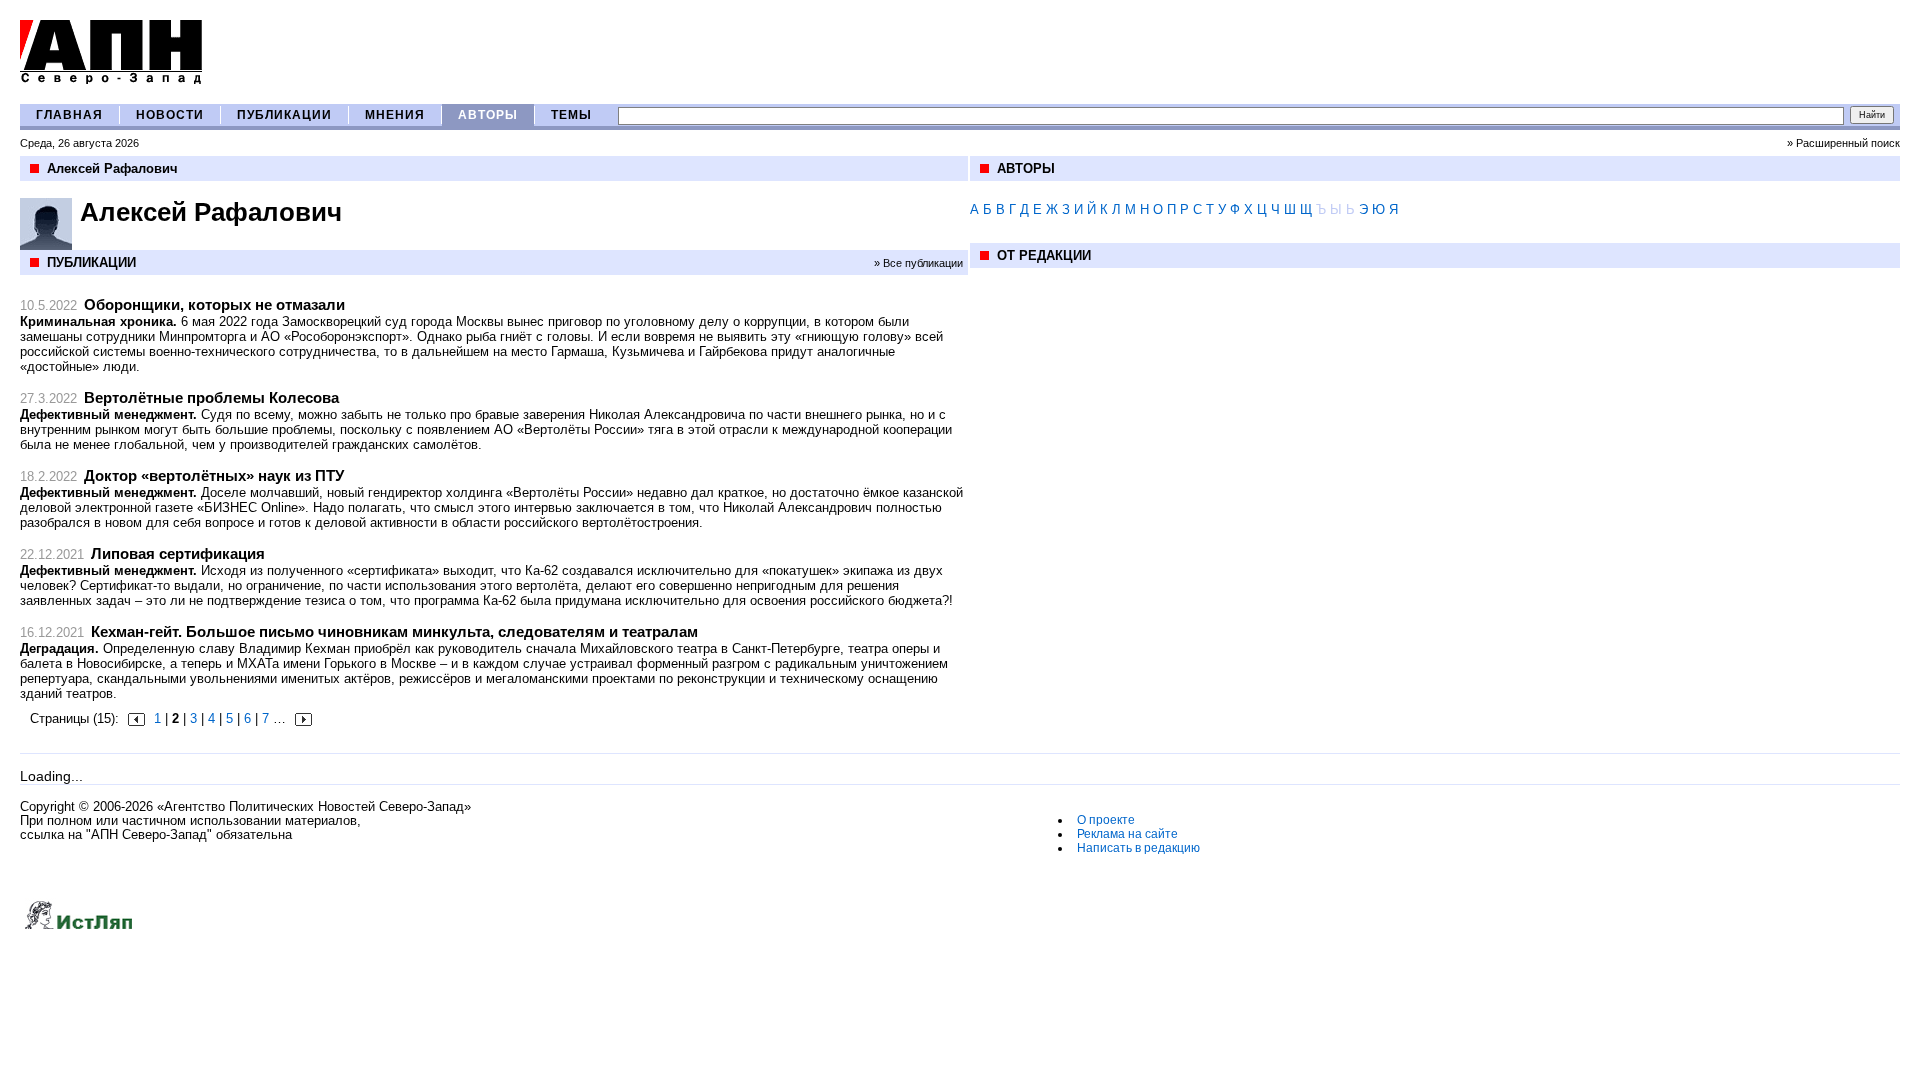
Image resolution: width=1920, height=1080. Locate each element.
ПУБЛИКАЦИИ (284, 115)
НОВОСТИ (170, 115)
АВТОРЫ (488, 115)
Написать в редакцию (1138, 848)
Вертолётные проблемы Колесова (211, 397)
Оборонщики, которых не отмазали (214, 304)
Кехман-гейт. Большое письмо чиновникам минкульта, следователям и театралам (394, 631)
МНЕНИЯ (395, 115)
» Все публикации (918, 263)
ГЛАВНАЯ (69, 115)
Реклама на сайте (1127, 834)
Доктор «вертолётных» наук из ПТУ (214, 475)
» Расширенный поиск (1843, 143)
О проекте (1106, 820)
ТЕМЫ (571, 115)
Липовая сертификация (178, 553)
